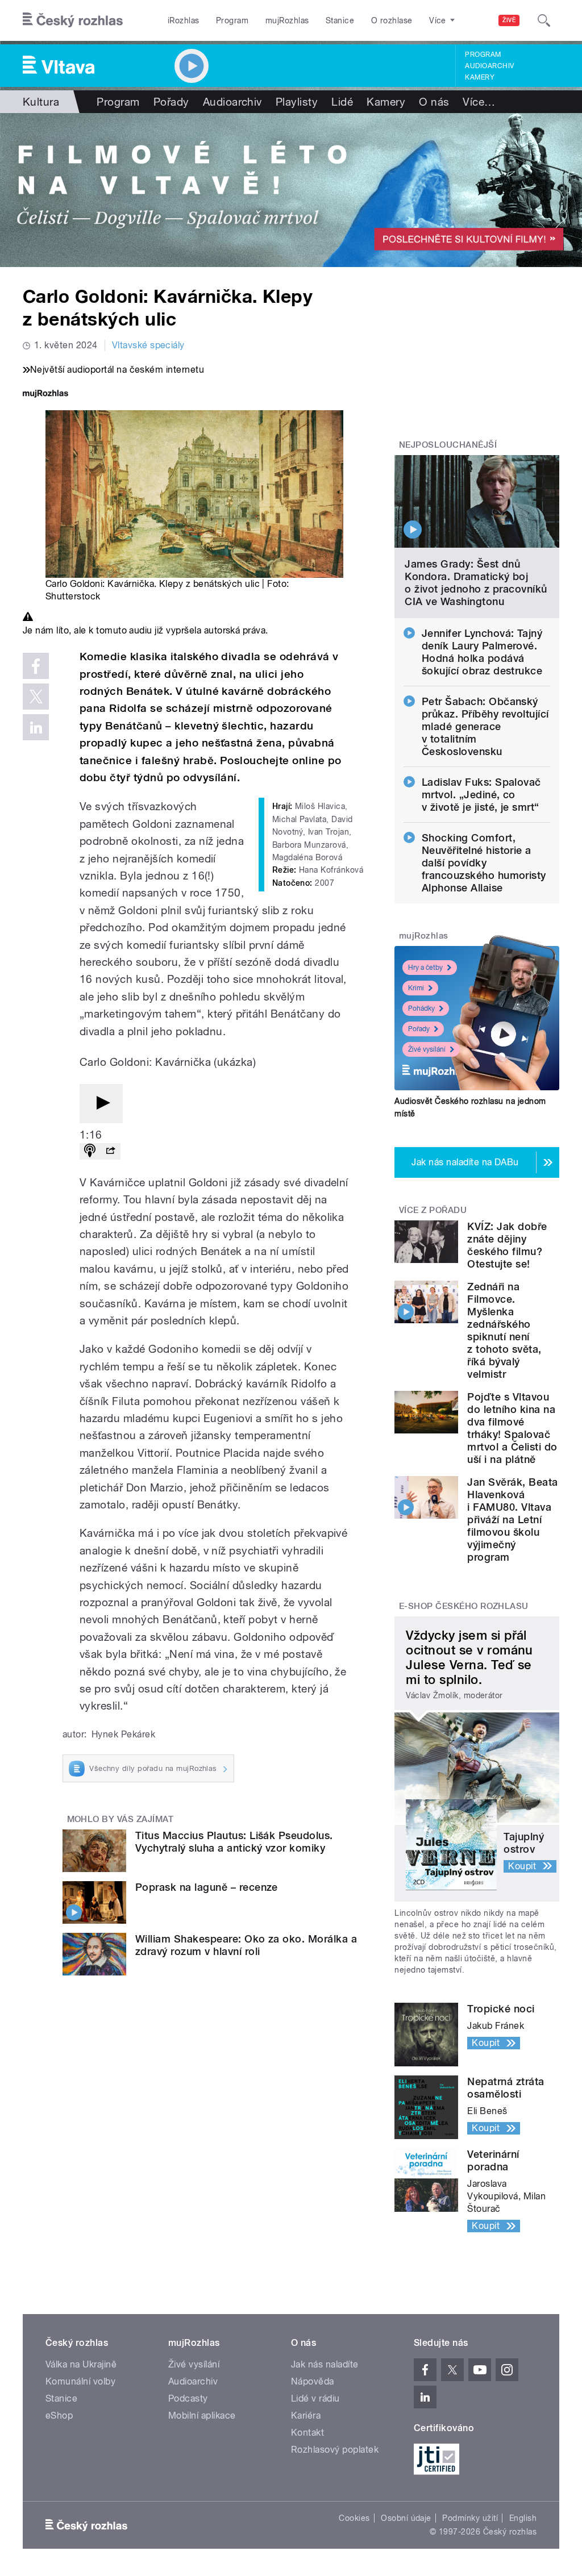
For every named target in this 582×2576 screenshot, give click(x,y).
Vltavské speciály (148, 345)
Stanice (340, 20)
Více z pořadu (433, 1210)
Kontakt (307, 2433)
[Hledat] (544, 20)
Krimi (416, 988)
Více (479, 102)
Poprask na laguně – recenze (207, 1887)
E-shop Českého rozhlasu (464, 1606)
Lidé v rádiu (315, 2398)
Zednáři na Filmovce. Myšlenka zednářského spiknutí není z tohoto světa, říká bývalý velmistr (504, 1330)
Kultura (41, 102)
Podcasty (188, 2398)
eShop (59, 2415)
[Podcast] (90, 1151)
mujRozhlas (287, 20)
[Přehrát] (101, 1104)
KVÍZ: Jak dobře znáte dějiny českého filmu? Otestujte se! (507, 1245)
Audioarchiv (489, 66)
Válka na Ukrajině (81, 2364)
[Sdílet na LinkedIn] (36, 727)
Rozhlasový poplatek (335, 2450)
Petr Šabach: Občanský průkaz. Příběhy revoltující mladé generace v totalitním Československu (485, 726)
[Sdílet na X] (36, 697)
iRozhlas (184, 20)
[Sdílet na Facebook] (36, 666)
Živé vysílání (427, 1049)
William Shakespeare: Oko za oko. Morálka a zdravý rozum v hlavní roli (246, 1945)
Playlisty (297, 102)
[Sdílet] (110, 1151)
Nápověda (313, 2381)
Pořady (171, 102)
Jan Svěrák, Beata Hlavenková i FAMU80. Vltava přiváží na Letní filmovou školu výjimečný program (512, 1520)
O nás (434, 102)
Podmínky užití (470, 2518)
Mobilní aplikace (202, 2415)
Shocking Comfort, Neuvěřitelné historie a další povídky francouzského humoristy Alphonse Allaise (484, 863)
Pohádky (421, 1008)
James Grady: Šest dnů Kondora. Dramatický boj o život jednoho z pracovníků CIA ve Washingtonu (476, 583)
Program (232, 20)
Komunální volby (80, 2381)
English (523, 2518)
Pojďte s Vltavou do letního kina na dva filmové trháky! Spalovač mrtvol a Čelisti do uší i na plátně (512, 1428)
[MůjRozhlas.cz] (45, 395)
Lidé (342, 102)
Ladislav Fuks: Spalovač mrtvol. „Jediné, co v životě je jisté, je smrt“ (481, 795)
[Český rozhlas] (73, 20)
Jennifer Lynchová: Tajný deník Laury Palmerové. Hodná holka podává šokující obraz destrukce (482, 652)
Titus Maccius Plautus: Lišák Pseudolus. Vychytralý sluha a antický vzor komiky (234, 1842)
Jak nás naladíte (325, 2364)
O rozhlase (392, 20)
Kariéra (306, 2415)
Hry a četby (425, 968)
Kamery (480, 77)
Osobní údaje (406, 2518)
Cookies (354, 2518)
